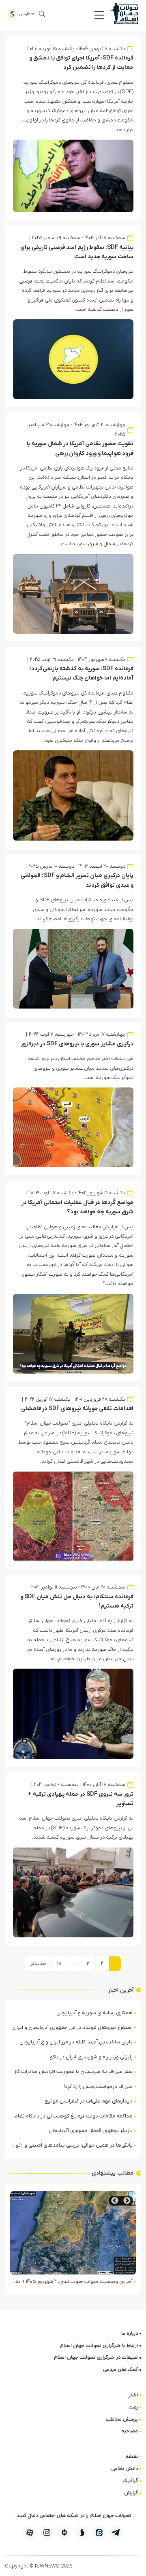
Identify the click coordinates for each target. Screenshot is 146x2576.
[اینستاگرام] (47, 2532)
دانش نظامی (125, 2469)
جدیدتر (38, 1963)
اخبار (133, 2395)
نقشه (132, 2456)
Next (115, 2201)
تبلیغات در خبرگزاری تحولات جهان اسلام (96, 2357)
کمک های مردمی (120, 2369)
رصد (133, 2407)
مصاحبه (130, 2431)
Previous (127, 2201)
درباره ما (130, 2333)
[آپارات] (30, 2532)
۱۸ (59, 1963)
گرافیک (130, 2481)
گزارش (131, 2493)
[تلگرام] (116, 2532)
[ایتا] (99, 2532)
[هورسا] (64, 2532)
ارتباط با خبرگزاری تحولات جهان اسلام (99, 2346)
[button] (99, 15)
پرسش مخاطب (122, 2419)
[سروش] (82, 2532)
